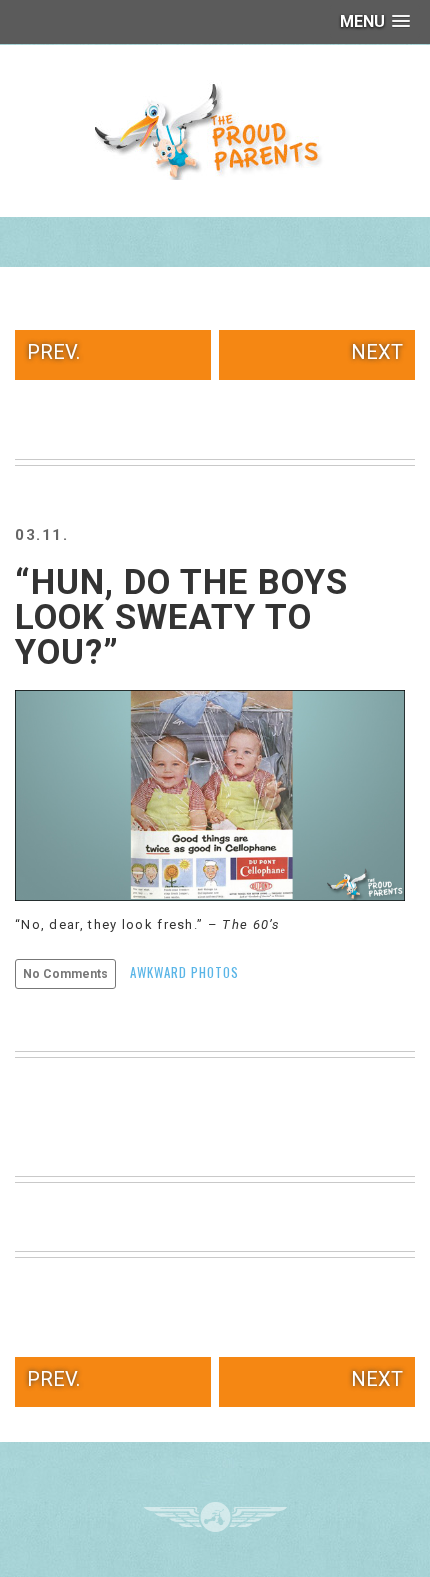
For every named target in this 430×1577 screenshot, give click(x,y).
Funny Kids (215, 130)
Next (377, 352)
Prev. (53, 352)
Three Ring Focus (215, 1517)
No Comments (65, 974)
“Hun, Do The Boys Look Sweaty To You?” (181, 617)
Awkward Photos (184, 972)
